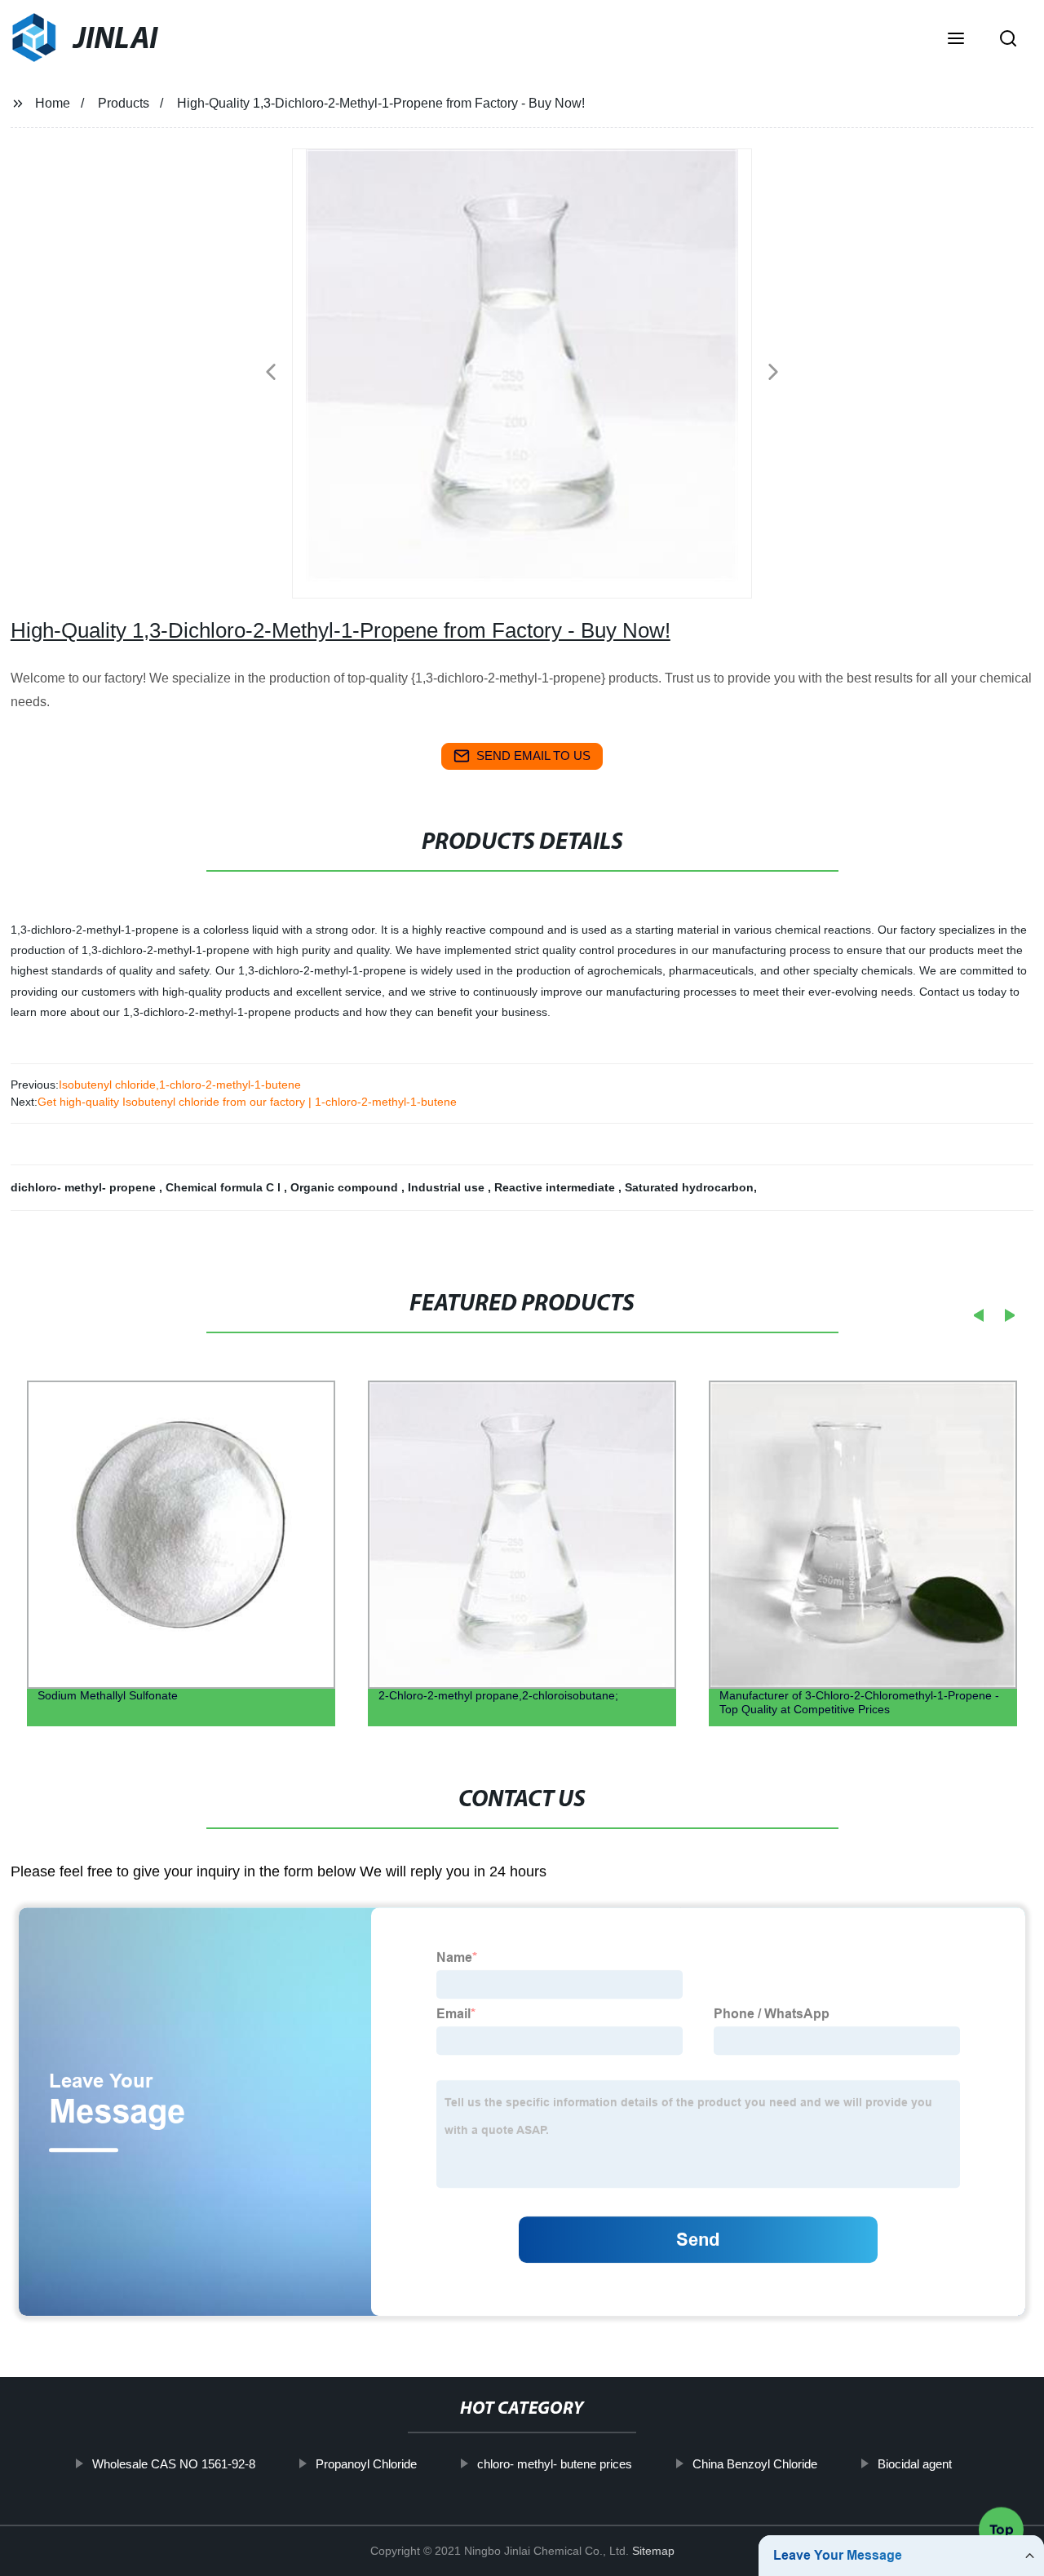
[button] (956, 40)
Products (124, 103)
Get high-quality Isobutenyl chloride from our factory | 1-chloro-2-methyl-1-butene (247, 1102)
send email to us (533, 756)
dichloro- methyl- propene (85, 1187)
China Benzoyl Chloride (755, 2464)
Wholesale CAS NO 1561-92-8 (174, 2464)
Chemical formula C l (225, 1187)
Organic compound (346, 1187)
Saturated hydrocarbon (689, 1187)
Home (53, 103)
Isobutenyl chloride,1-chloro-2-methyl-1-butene (180, 1085)
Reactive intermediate (556, 1187)
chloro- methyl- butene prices (555, 2464)
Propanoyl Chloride (366, 2464)
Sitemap (653, 2551)
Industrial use (448, 1187)
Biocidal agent (915, 2464)
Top (1002, 2526)
